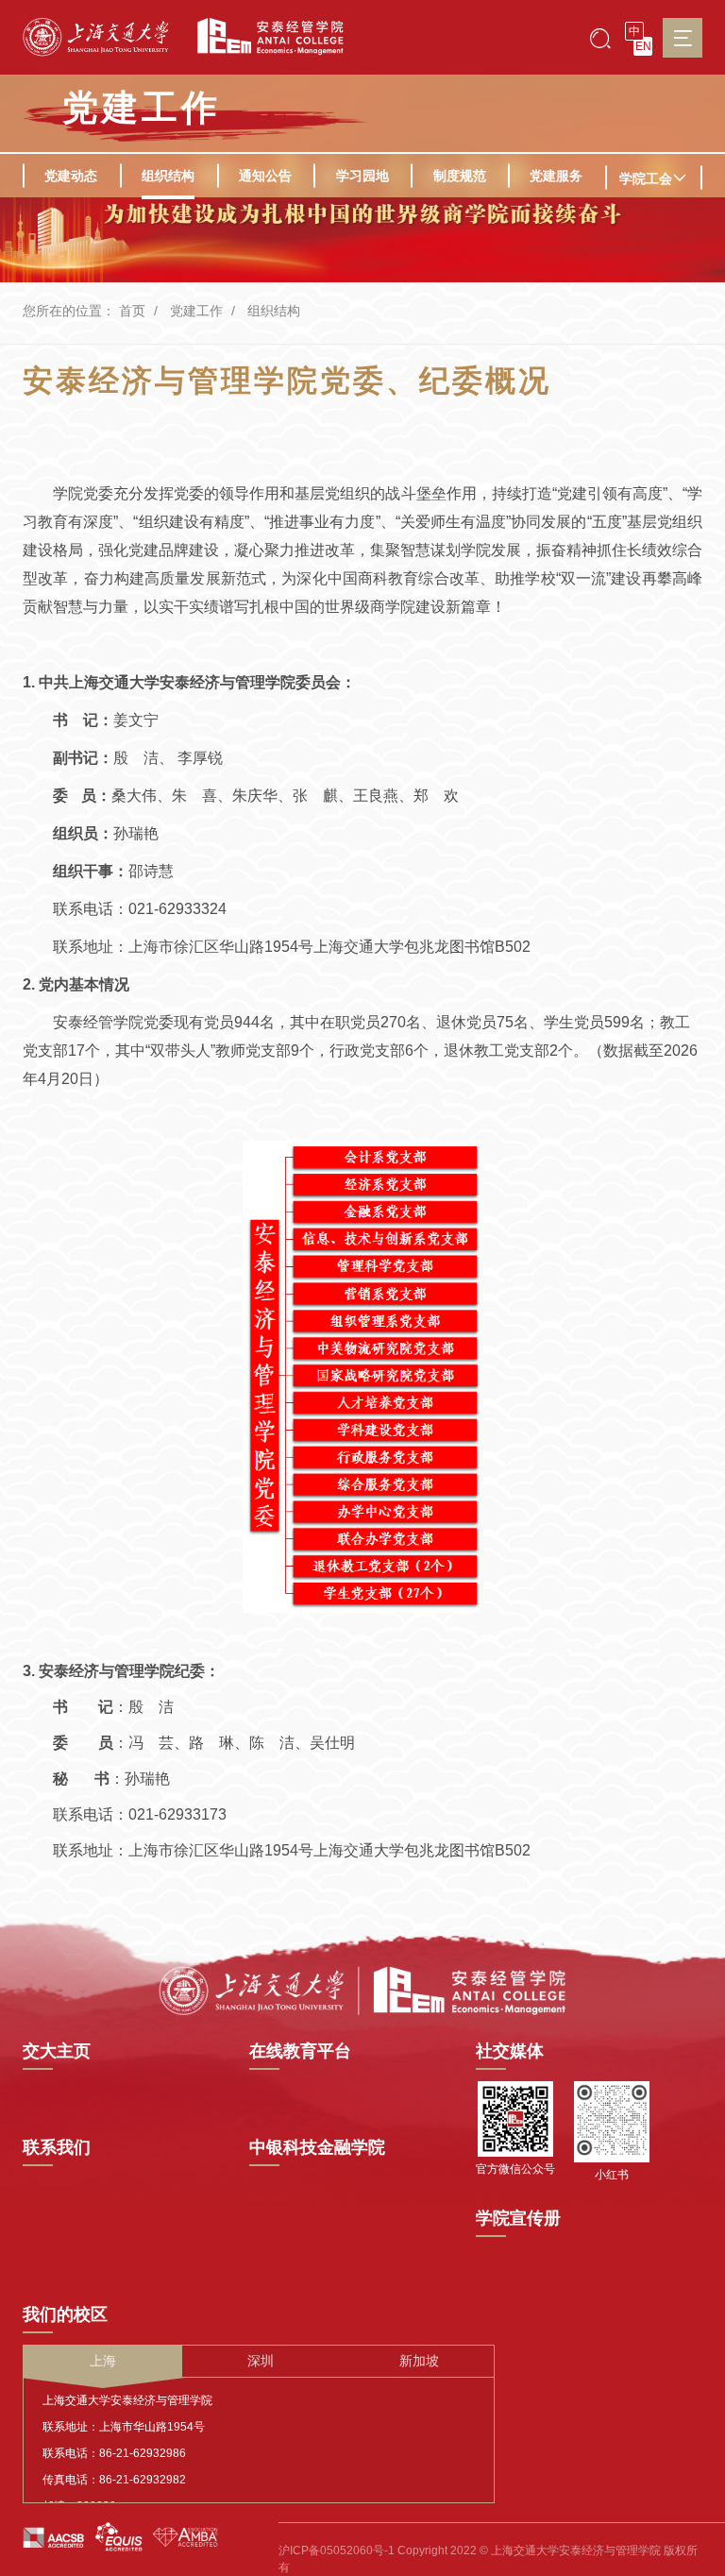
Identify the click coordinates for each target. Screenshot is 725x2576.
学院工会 (646, 178)
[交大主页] (96, 37)
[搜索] (600, 37)
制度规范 (460, 176)
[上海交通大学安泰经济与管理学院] (362, 1990)
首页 (132, 311)
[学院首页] (263, 37)
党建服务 (556, 176)
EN (643, 46)
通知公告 (265, 176)
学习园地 (362, 176)
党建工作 (196, 311)
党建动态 (71, 176)
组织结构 (168, 176)
